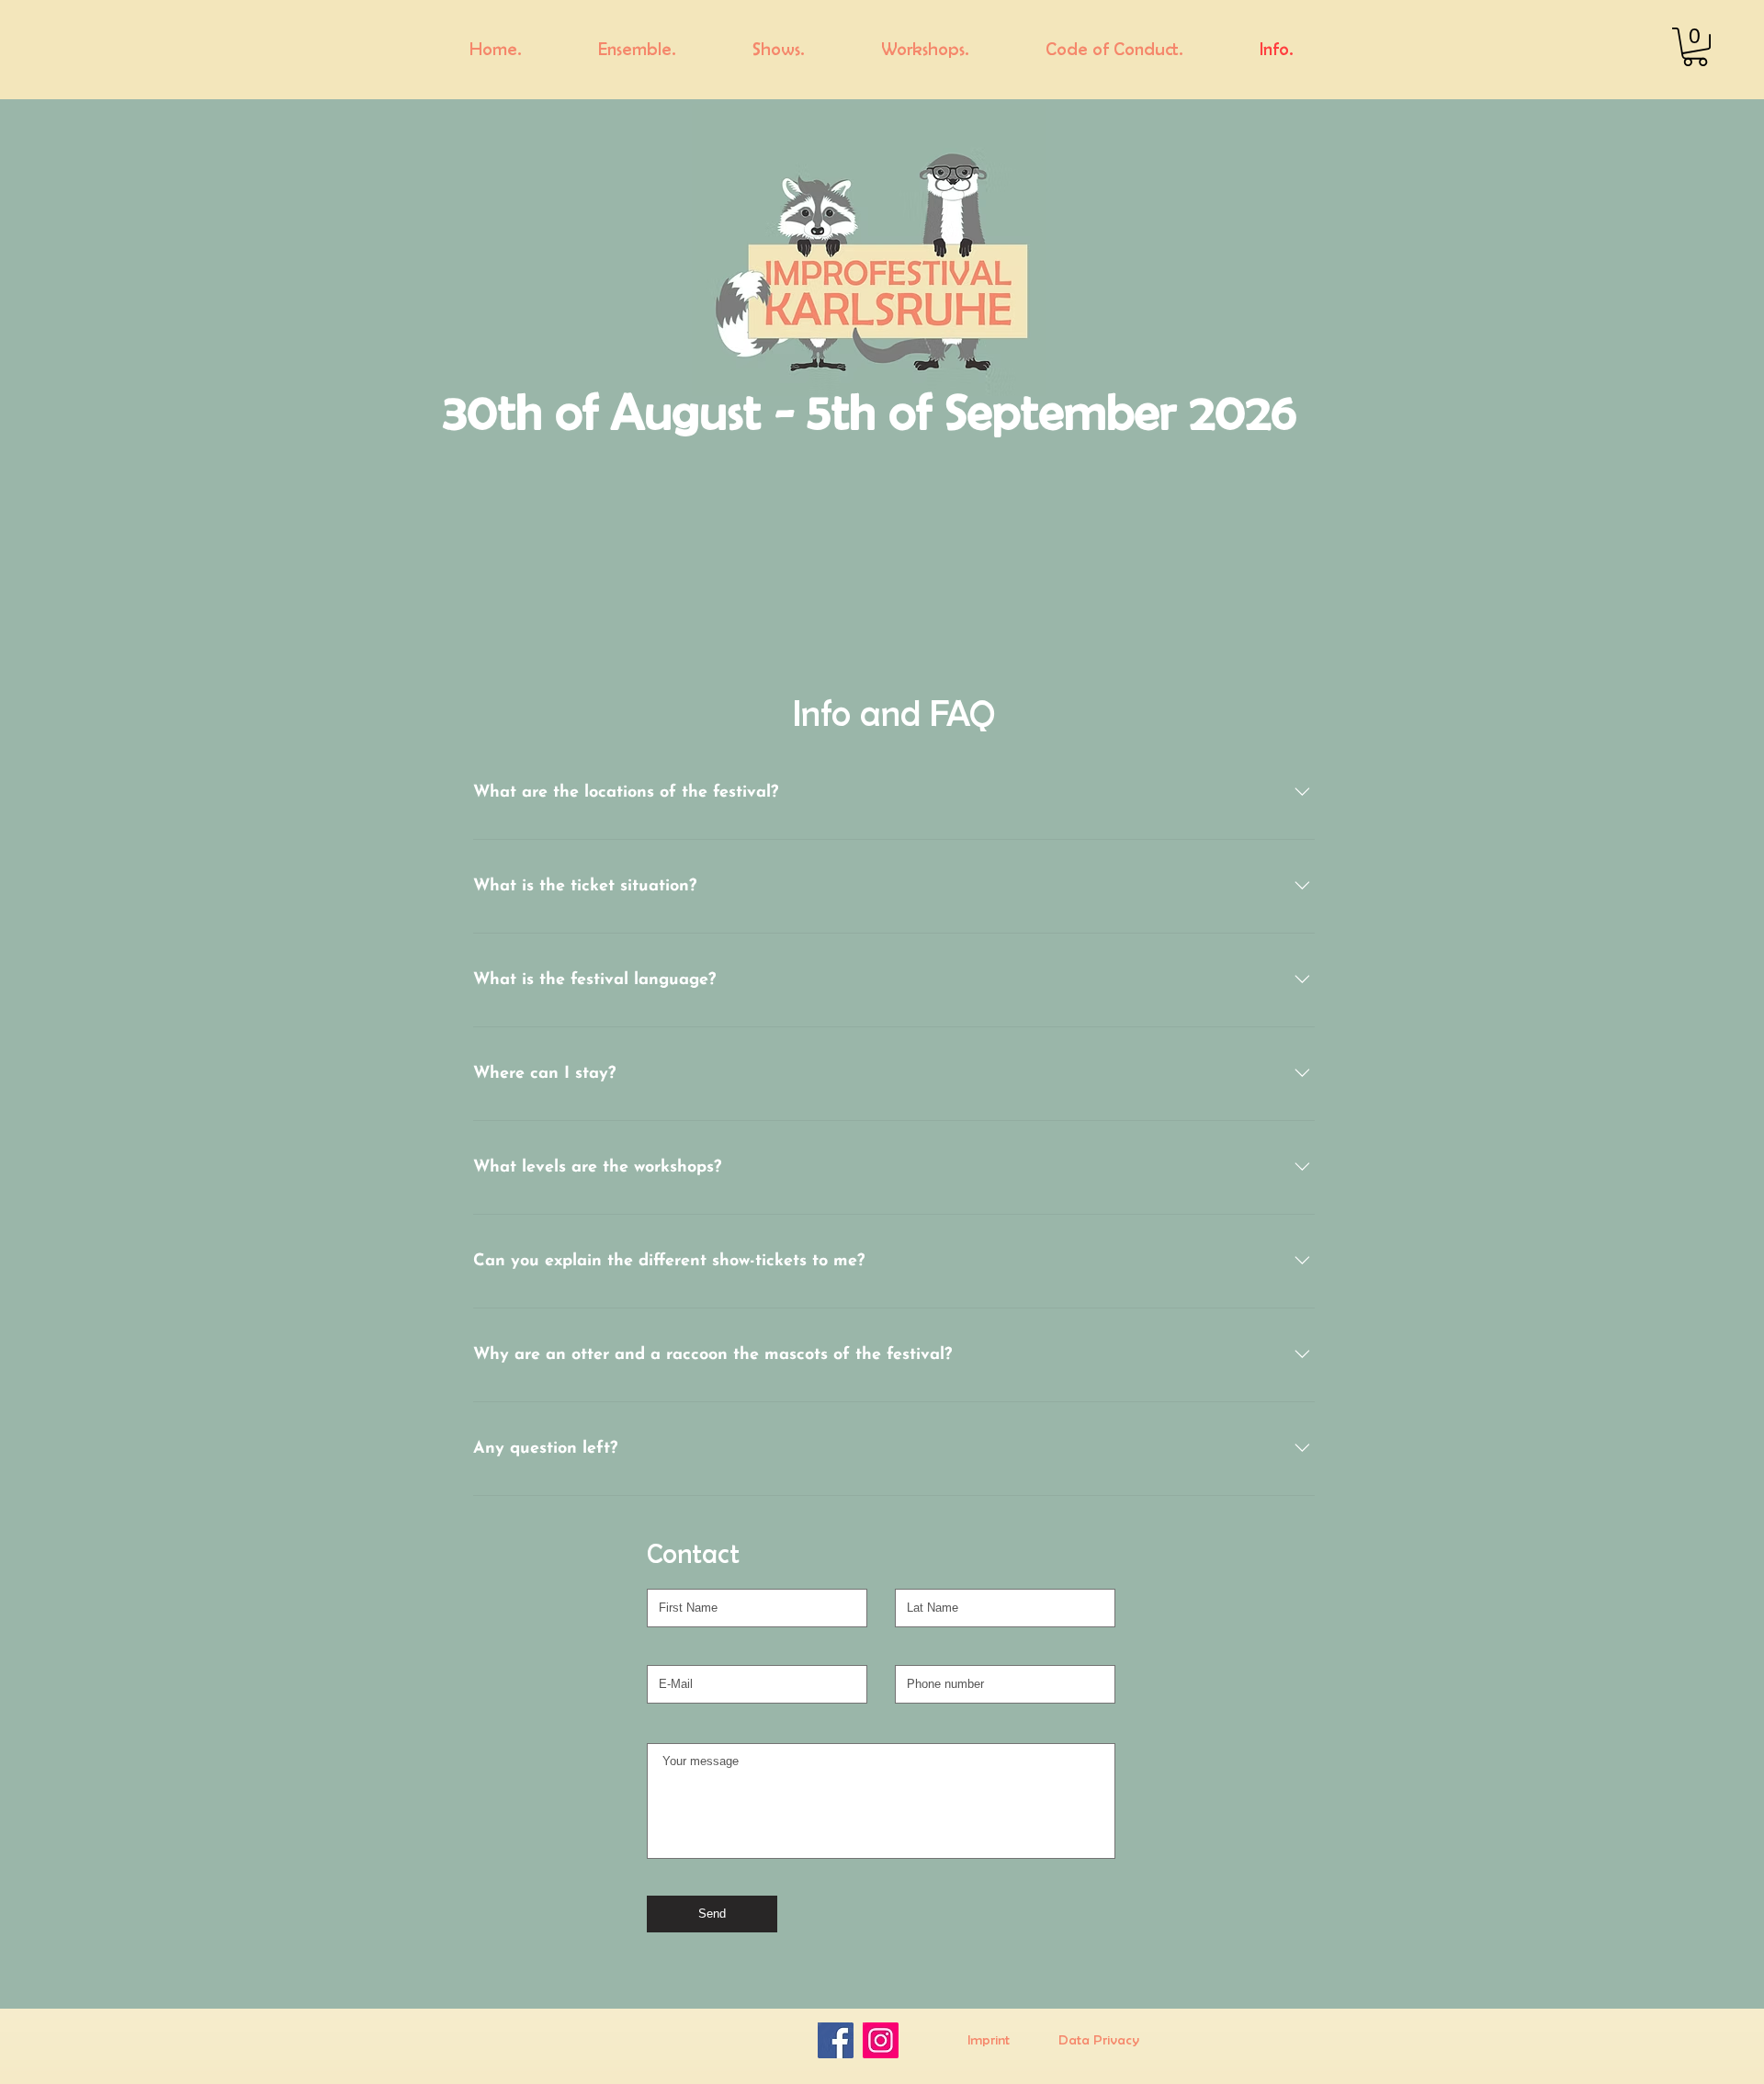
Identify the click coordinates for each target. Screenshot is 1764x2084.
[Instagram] (881, 2040)
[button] (1695, 47)
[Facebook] (836, 2040)
